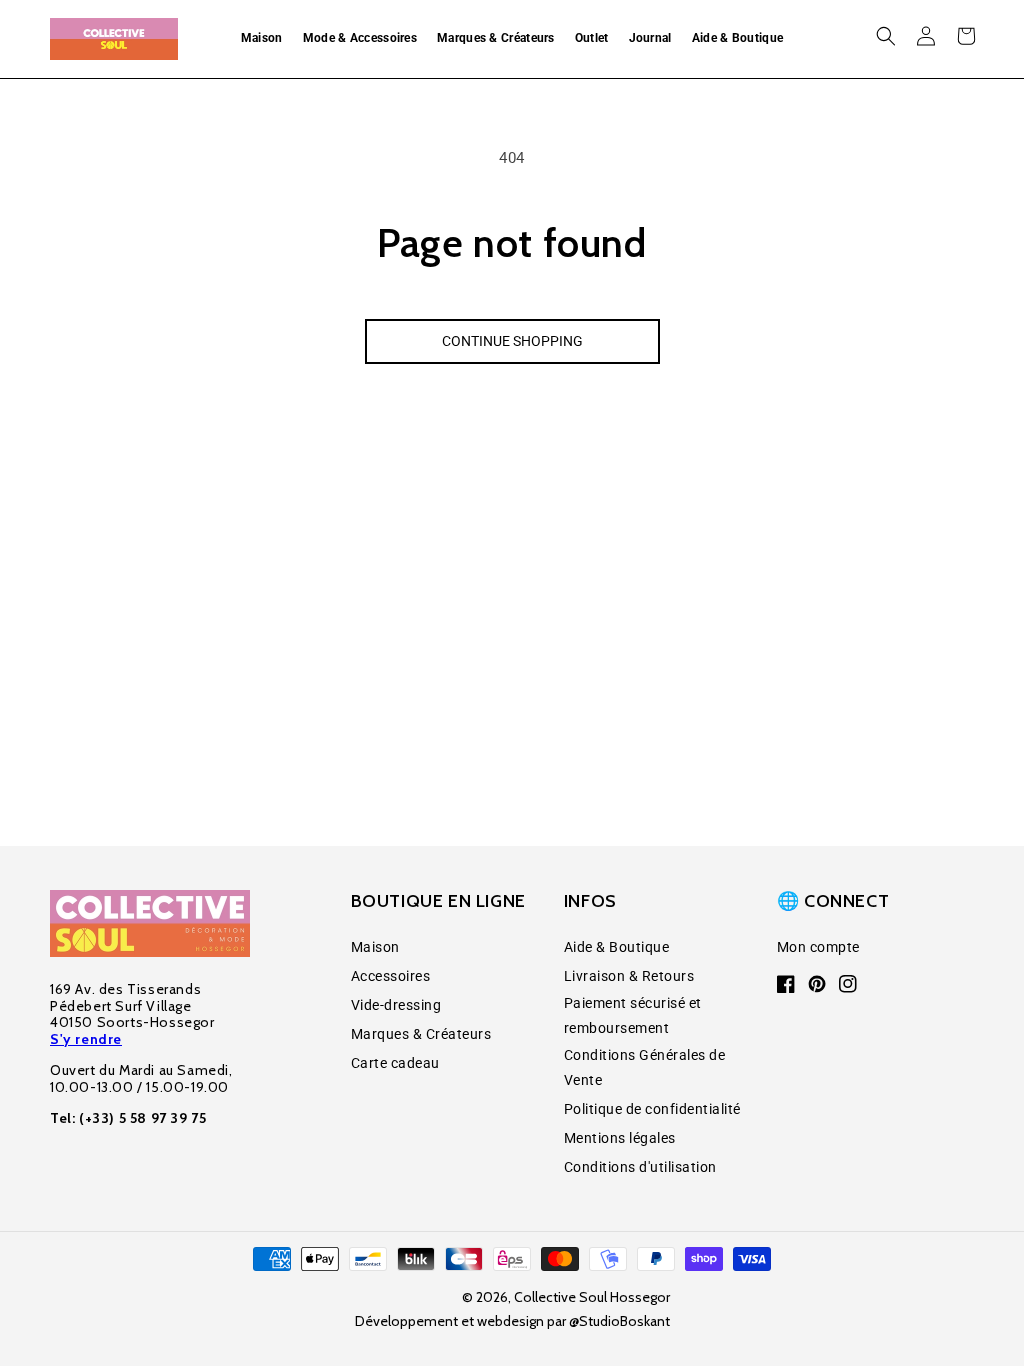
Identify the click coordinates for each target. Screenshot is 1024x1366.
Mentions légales (620, 1138)
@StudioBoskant (619, 1321)
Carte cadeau (395, 1063)
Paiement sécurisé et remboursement (633, 1015)
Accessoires (391, 976)
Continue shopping (512, 341)
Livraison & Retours (629, 976)
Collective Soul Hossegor (592, 1297)
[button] (262, 39)
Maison (375, 947)
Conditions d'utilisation (640, 1167)
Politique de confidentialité (652, 1109)
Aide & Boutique (617, 947)
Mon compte (818, 947)
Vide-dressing (396, 1005)
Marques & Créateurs (421, 1034)
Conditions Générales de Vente (645, 1067)
